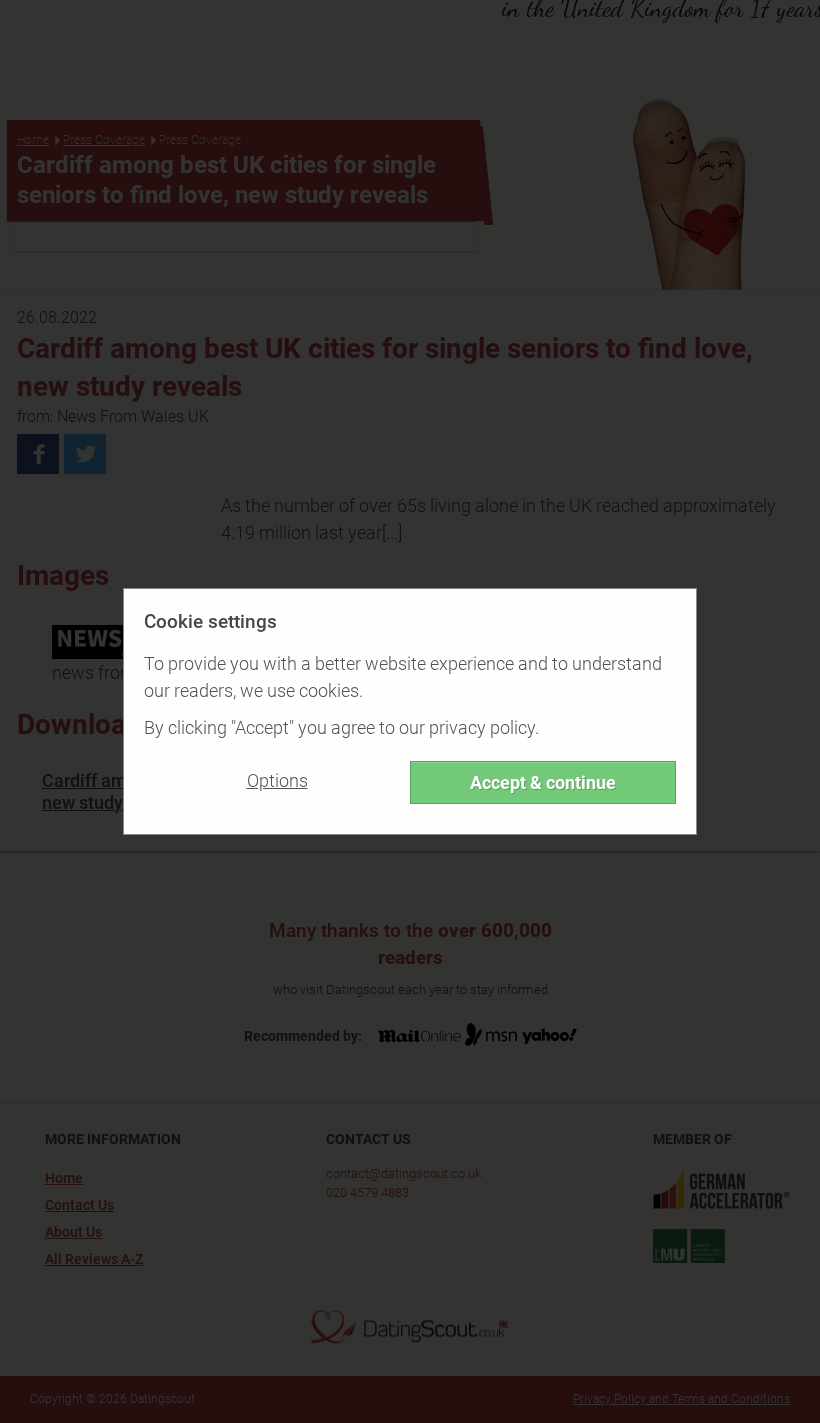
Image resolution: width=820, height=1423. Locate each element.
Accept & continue (543, 782)
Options (277, 780)
